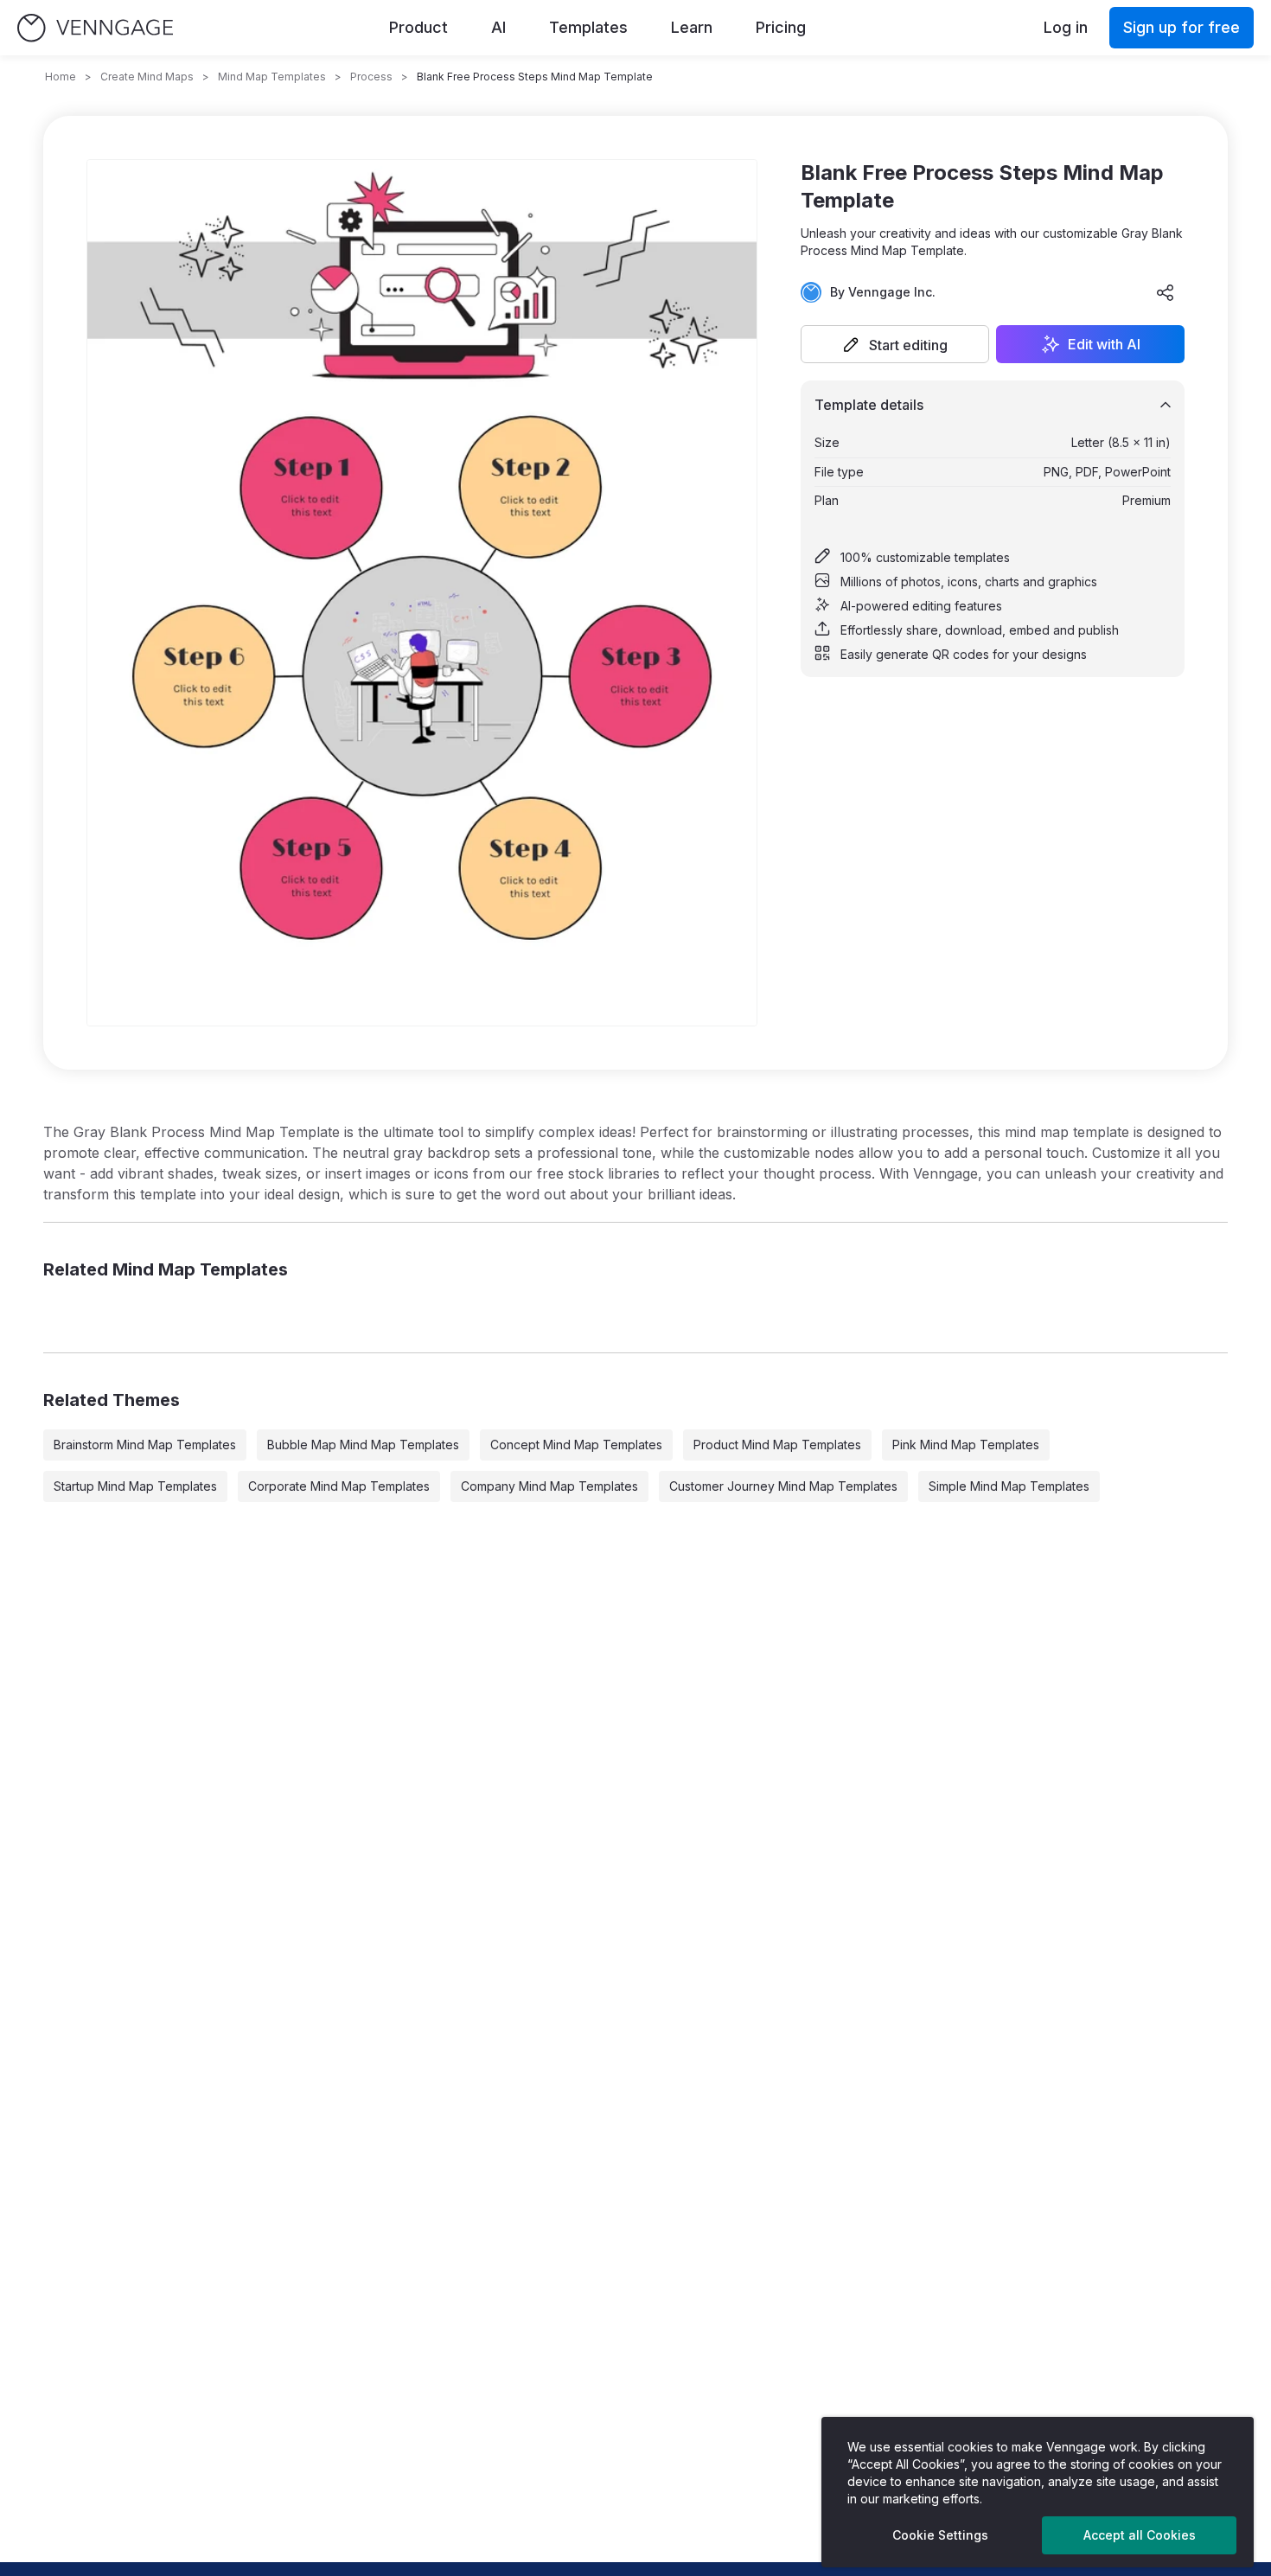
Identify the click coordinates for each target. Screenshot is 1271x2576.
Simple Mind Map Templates (1009, 1486)
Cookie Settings (940, 2535)
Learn (692, 27)
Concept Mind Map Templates (576, 1445)
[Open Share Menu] (1166, 292)
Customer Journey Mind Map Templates (783, 1486)
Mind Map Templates (272, 77)
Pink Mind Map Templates (966, 1445)
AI (498, 27)
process (371, 77)
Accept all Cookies (1140, 2535)
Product (418, 27)
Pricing (781, 27)
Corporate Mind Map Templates (339, 1486)
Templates (588, 27)
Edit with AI (1104, 344)
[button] (895, 344)
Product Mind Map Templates (777, 1445)
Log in (1066, 27)
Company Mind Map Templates (549, 1486)
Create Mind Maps (147, 77)
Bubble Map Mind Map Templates (363, 1445)
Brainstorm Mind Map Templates (145, 1445)
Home (61, 77)
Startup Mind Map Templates (135, 1486)
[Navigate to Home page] (95, 28)
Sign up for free (1182, 27)
